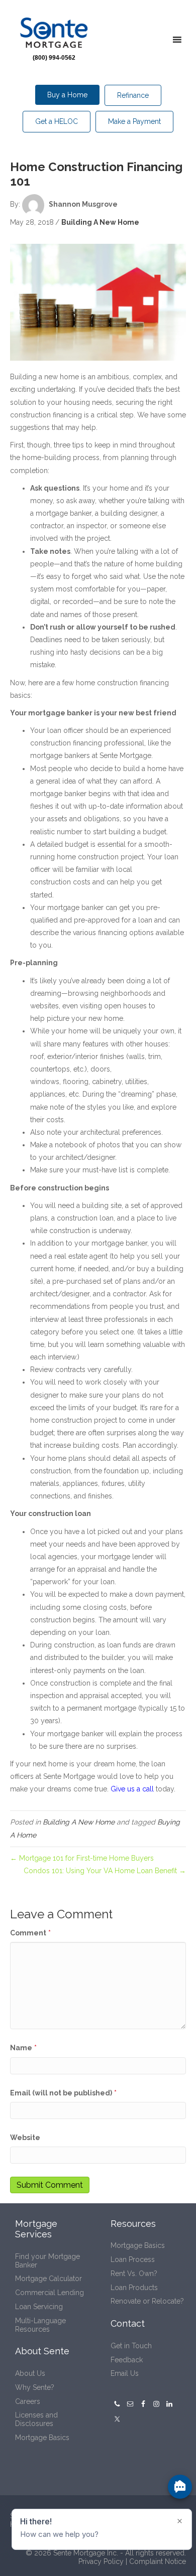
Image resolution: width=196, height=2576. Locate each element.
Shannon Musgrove (83, 204)
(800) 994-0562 (54, 58)
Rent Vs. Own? (134, 2274)
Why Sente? (35, 2387)
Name (23, 2048)
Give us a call (132, 1789)
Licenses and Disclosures (36, 2419)
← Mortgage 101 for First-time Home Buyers (83, 1858)
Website (25, 2138)
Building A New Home (100, 222)
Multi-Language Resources (40, 2325)
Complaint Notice (158, 2561)
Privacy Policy (101, 2561)
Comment (30, 1933)
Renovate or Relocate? (147, 2301)
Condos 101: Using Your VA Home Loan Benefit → (105, 1871)
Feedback (127, 2360)
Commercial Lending (50, 2293)
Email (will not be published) (63, 2093)
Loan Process (133, 2259)
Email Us (125, 2373)
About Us (30, 2373)
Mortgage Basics (42, 2438)
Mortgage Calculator (48, 2279)
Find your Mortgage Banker (47, 2261)
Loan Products (134, 2288)
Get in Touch (131, 2346)
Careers (28, 2401)
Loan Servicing (39, 2307)
